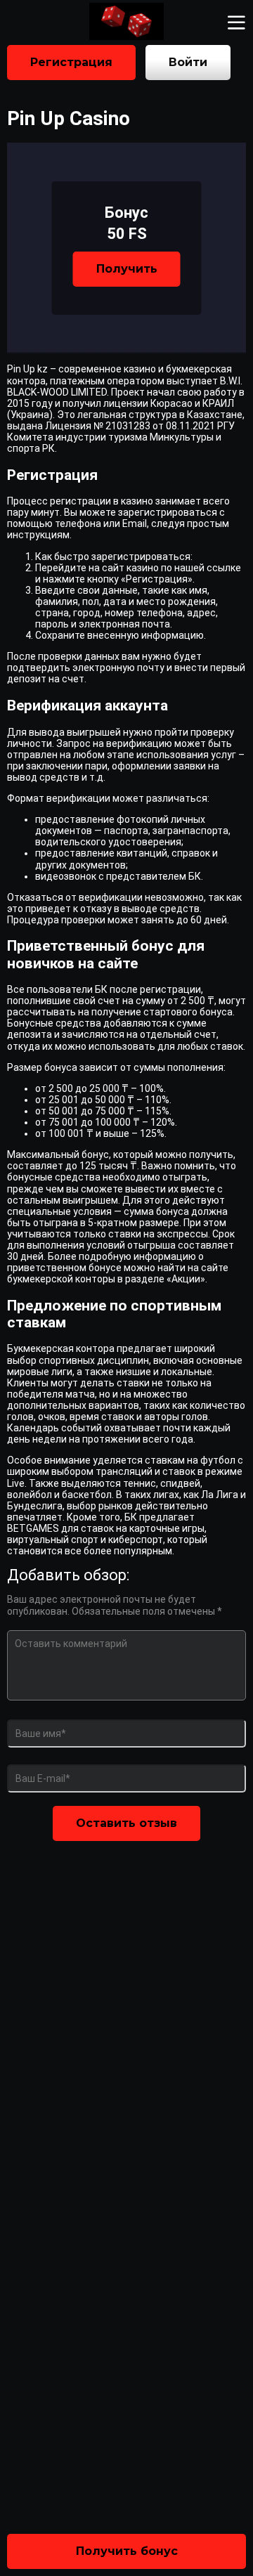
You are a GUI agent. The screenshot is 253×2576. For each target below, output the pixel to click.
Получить (127, 269)
